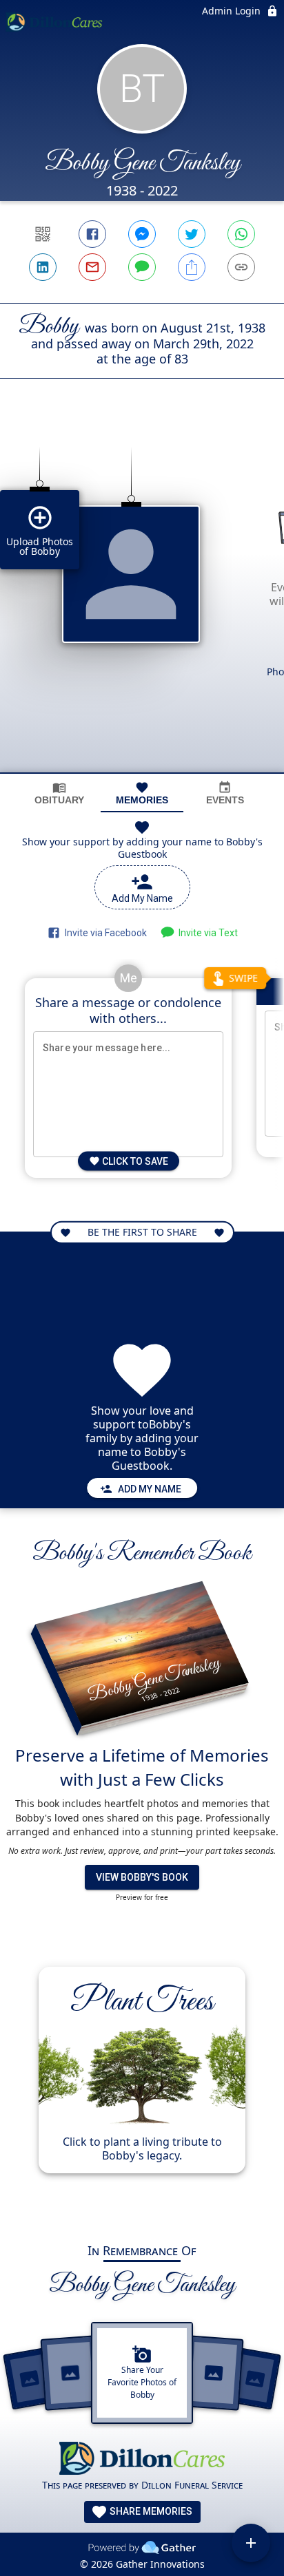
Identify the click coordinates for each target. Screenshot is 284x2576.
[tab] (59, 793)
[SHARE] (192, 267)
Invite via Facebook (104, 933)
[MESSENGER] (142, 234)
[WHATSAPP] (241, 234)
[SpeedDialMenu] (251, 2543)
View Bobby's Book (142, 1877)
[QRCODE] (43, 234)
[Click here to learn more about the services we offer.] (142, 2460)
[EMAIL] (92, 267)
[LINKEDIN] (43, 267)
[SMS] (142, 267)
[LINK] (241, 267)
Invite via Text (206, 933)
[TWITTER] (192, 234)
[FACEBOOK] (92, 234)
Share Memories (150, 2511)
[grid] (142, 599)
